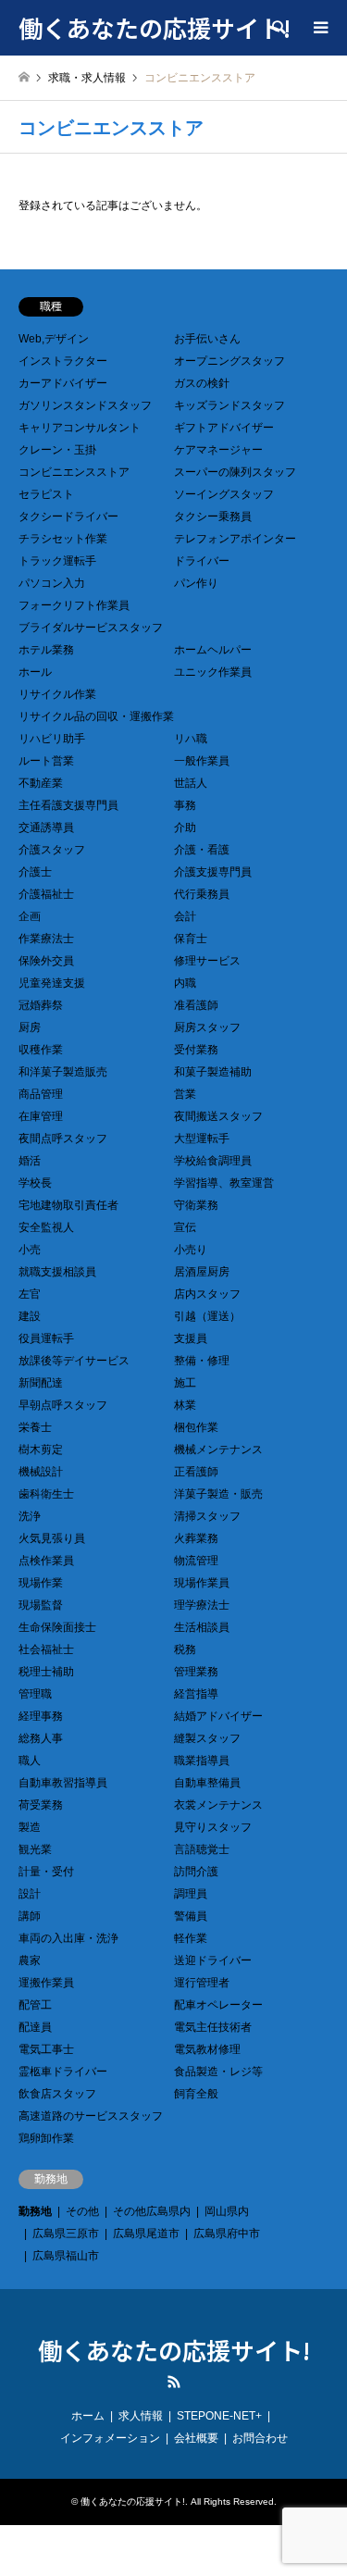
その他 (82, 2211)
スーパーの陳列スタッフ (235, 472)
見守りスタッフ (213, 1827)
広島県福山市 (66, 2256)
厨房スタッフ (207, 1027)
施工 (185, 1383)
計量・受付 (46, 1872)
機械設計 (41, 1472)
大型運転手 (202, 1139)
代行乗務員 (202, 894)
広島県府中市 (227, 2234)
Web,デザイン (54, 339)
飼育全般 (196, 2094)
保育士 (191, 939)
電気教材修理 (207, 2049)
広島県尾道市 (146, 2234)
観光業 (35, 1849)
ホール (35, 672)
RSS (174, 2382)
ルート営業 (46, 761)
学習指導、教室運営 (224, 1183)
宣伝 (185, 1227)
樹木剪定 (41, 1450)
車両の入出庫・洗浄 (68, 1938)
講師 (30, 1916)
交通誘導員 (46, 828)
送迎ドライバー (213, 1960)
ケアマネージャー (218, 450)
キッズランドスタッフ (229, 405)
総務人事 (41, 1738)
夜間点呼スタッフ (63, 1139)
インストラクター (63, 361)
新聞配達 (41, 1383)
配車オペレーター (218, 2005)
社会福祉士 (46, 1649)
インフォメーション (110, 2438)
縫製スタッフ (207, 1738)
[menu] (319, 28)
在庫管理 (41, 1116)
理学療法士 (202, 1605)
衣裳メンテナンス (218, 1805)
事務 (185, 805)
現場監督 (41, 1605)
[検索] (278, 28)
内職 (185, 983)
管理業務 (196, 1672)
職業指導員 (202, 1761)
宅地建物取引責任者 (68, 1205)
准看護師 (196, 1005)
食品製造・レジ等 (218, 2072)
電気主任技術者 (213, 2027)
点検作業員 (46, 1561)
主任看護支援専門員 (68, 805)
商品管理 (41, 1094)
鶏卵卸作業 (46, 2138)
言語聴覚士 (202, 1849)
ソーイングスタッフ (224, 494)
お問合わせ (260, 2438)
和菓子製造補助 (213, 1072)
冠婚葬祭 (41, 1005)
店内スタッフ (207, 1294)
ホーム (88, 2416)
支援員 (191, 1338)
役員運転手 (46, 1338)
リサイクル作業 (57, 694)
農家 (30, 1960)
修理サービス (207, 961)
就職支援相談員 (57, 1272)
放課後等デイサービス (74, 1361)
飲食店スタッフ (57, 2094)
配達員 (35, 2027)
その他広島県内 (152, 2211)
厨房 (30, 1027)
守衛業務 (196, 1205)
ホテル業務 (46, 650)
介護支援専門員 (213, 872)
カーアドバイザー (63, 383)
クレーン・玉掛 (57, 450)
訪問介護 (196, 1872)
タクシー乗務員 (213, 516)
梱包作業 (196, 1427)
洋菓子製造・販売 (218, 1494)
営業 (185, 1094)
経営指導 (196, 1694)
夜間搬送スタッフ (218, 1116)
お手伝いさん (207, 339)
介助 (185, 828)
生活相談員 (202, 1627)
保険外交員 (46, 961)
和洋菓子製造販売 (63, 1072)
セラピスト (46, 494)
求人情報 (141, 2416)
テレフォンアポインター (235, 539)
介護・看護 (202, 850)
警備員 (191, 1916)
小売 (30, 1250)
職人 (30, 1761)
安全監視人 (46, 1227)
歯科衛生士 (46, 1494)
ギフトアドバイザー (224, 428)
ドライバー (202, 561)
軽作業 (191, 1938)
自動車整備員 (207, 1783)
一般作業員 (202, 761)
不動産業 (41, 783)
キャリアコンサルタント (80, 428)
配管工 (35, 2005)
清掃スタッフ (207, 1516)
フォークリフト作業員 (74, 605)
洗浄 (30, 1516)
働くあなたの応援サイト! (174, 2350)
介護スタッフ (52, 850)
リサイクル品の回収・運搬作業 (96, 716)
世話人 (191, 783)
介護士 (35, 872)
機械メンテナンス (218, 1450)
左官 (30, 1294)
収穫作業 (41, 1050)
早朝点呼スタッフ (63, 1405)
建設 (30, 1316)
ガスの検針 (202, 383)
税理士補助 (46, 1672)
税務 (185, 1649)
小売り (191, 1250)
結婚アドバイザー (218, 1716)
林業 (185, 1405)
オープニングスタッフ (229, 361)
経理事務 (41, 1716)
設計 (30, 1894)
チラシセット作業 (63, 539)
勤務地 (35, 2211)
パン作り (196, 583)
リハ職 (191, 739)
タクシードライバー (68, 516)
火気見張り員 (52, 1538)
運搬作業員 (46, 1983)
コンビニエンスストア (74, 472)
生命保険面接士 (57, 1627)
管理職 (35, 1694)
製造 (30, 1827)
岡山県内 (227, 2211)
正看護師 (196, 1472)
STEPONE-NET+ (219, 2416)
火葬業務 (196, 1538)
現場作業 (41, 1583)
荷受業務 (41, 1805)
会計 (185, 916)
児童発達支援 (52, 983)
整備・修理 (202, 1361)
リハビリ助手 (52, 739)
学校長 (35, 1183)
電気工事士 (46, 2049)
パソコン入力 (52, 583)
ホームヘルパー (213, 650)
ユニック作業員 (213, 672)
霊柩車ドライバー (63, 2072)
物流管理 (196, 1561)
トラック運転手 (57, 561)
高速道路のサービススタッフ (91, 2116)
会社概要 (196, 2438)
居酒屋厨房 (202, 1272)
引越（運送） (207, 1316)
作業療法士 (46, 939)
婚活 (30, 1161)
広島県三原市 (66, 2234)
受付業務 (196, 1050)
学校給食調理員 (213, 1161)
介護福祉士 (46, 894)
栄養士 (35, 1427)
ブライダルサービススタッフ (91, 628)
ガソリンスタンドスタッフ (85, 405)
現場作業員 (202, 1583)
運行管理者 (202, 1983)
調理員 (191, 1894)
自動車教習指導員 (63, 1783)
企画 (30, 916)
